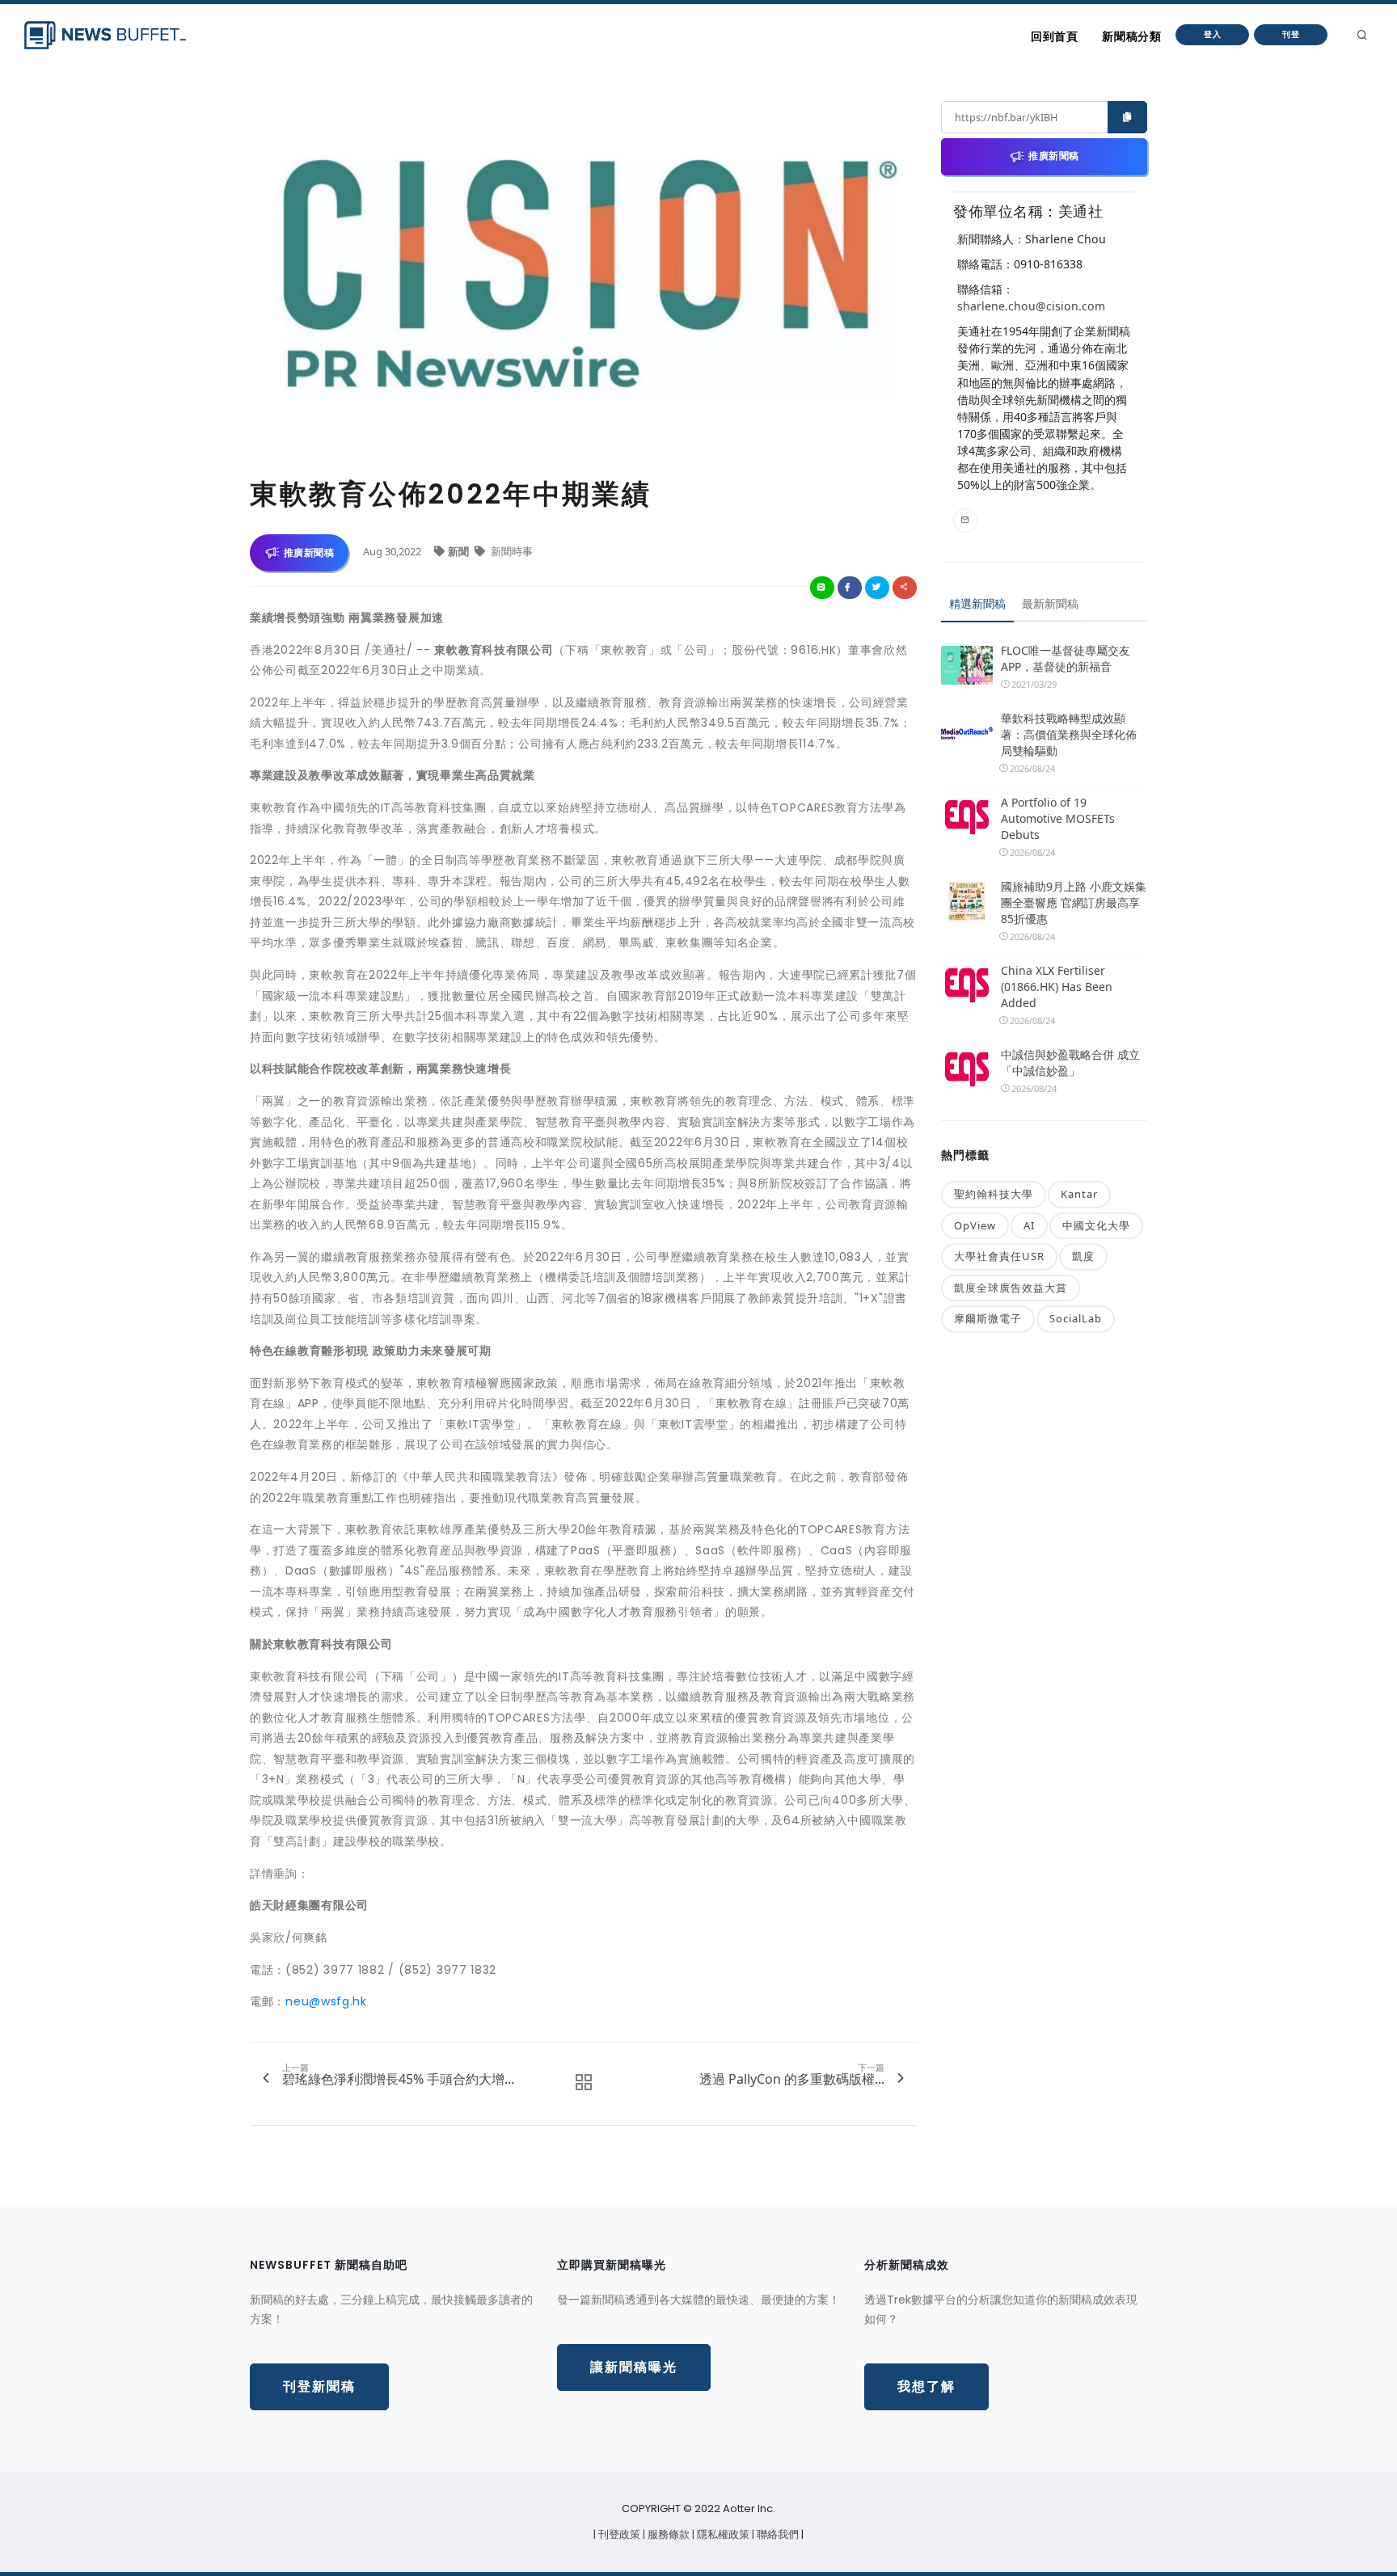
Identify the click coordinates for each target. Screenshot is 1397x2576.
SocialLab (1076, 1318)
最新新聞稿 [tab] (1050, 603)
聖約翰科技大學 (994, 1194)
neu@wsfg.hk (326, 2001)
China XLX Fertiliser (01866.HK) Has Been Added (1057, 987)
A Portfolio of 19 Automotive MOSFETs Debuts (1058, 818)
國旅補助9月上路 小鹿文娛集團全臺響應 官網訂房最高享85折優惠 (1074, 902)
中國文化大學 (1096, 1225)
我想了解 (926, 2386)
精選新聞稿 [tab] (977, 603)
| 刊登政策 (618, 2534)
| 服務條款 (667, 2534)
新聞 (460, 551)
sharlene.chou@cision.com (1031, 306)
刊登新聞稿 (319, 2386)
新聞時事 (511, 551)
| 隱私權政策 (722, 2534)
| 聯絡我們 (777, 2534)
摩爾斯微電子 (988, 1318)
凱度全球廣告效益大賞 (1011, 1288)
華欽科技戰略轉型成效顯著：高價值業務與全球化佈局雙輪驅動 (1069, 734)
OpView (975, 1225)
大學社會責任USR (999, 1256)
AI (1029, 1225)
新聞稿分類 (1131, 36)
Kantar (1079, 1194)
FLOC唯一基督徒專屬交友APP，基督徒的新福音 (1066, 658)
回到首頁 (1054, 36)
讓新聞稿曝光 (634, 2367)
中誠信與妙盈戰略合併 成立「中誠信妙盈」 (1070, 1062)
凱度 (1083, 1256)
